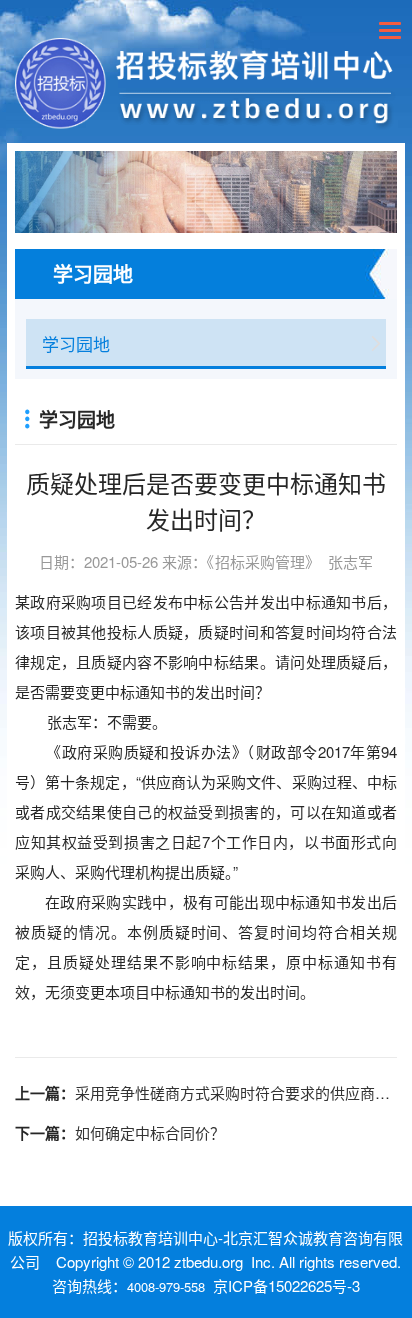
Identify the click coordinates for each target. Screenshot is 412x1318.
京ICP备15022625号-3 (286, 1285)
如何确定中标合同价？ (150, 1132)
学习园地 (76, 343)
